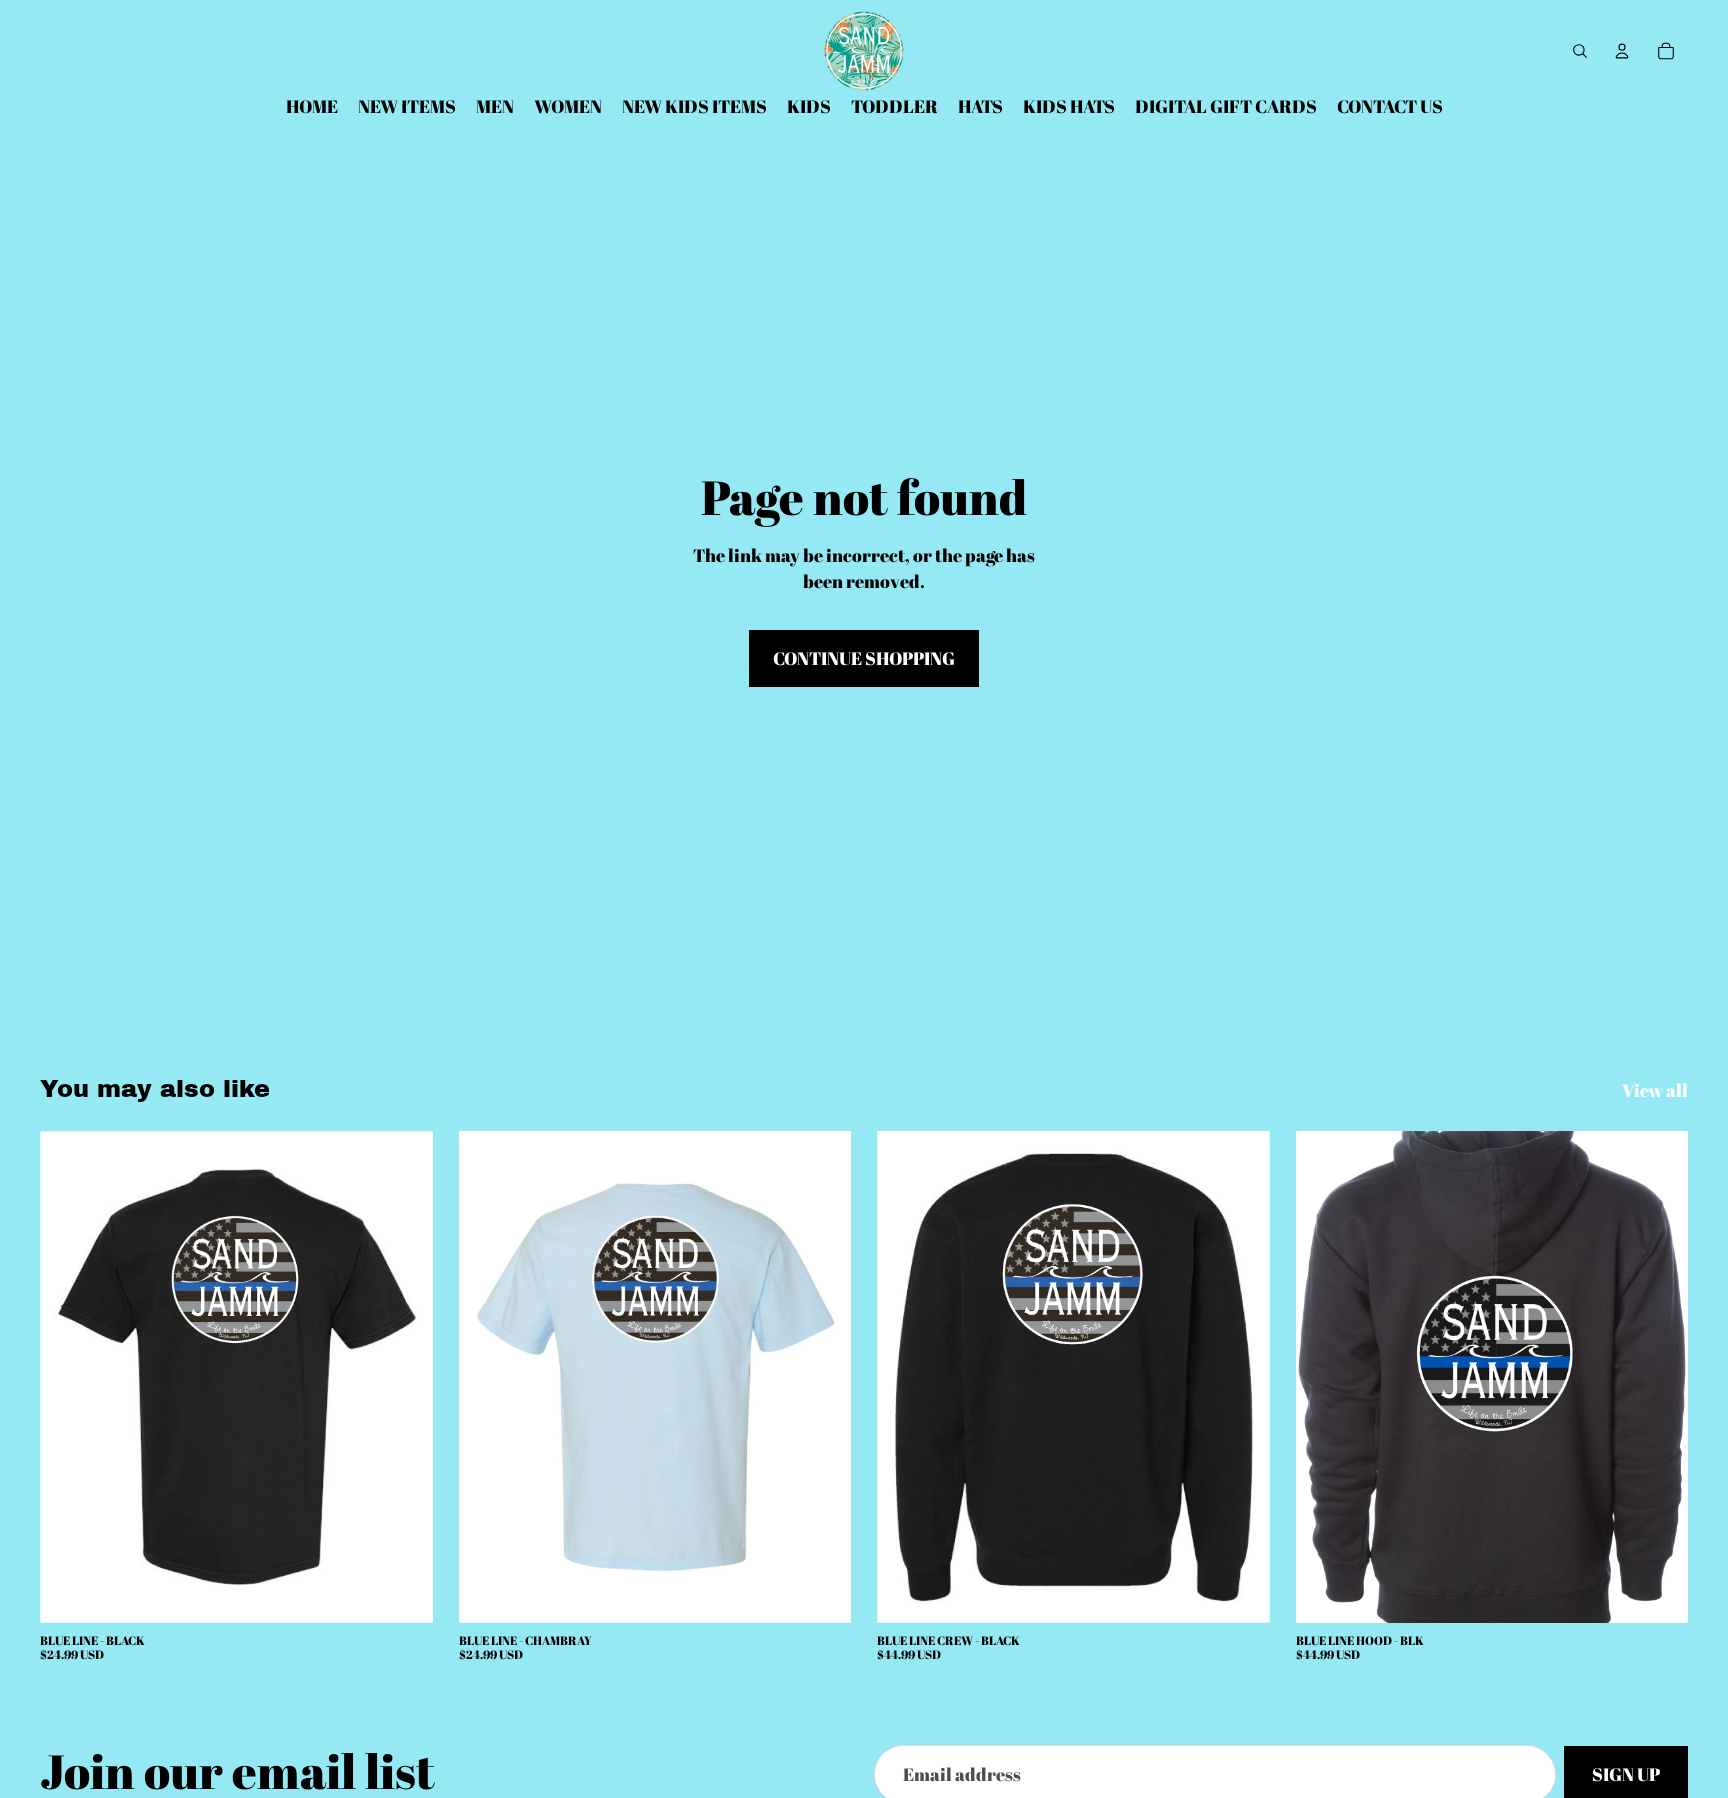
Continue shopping (864, 658)
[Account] (1622, 51)
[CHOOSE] (402, 1592)
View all (1655, 1090)
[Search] (1580, 51)
